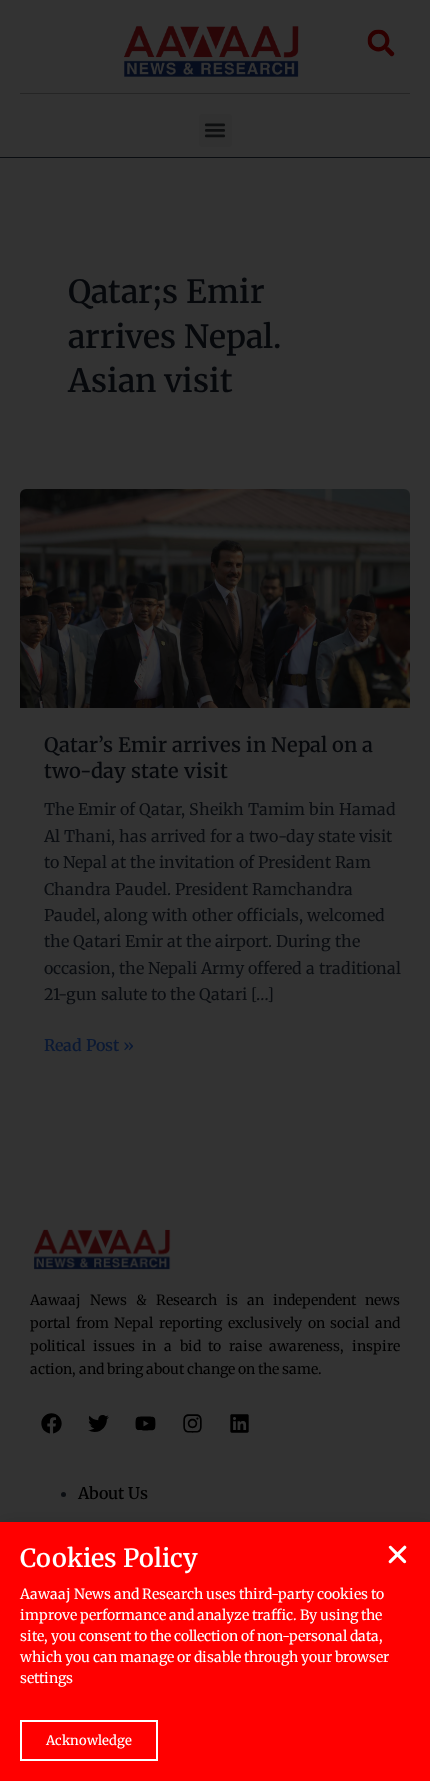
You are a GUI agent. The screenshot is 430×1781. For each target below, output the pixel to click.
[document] (215, 890)
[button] (397, 1554)
